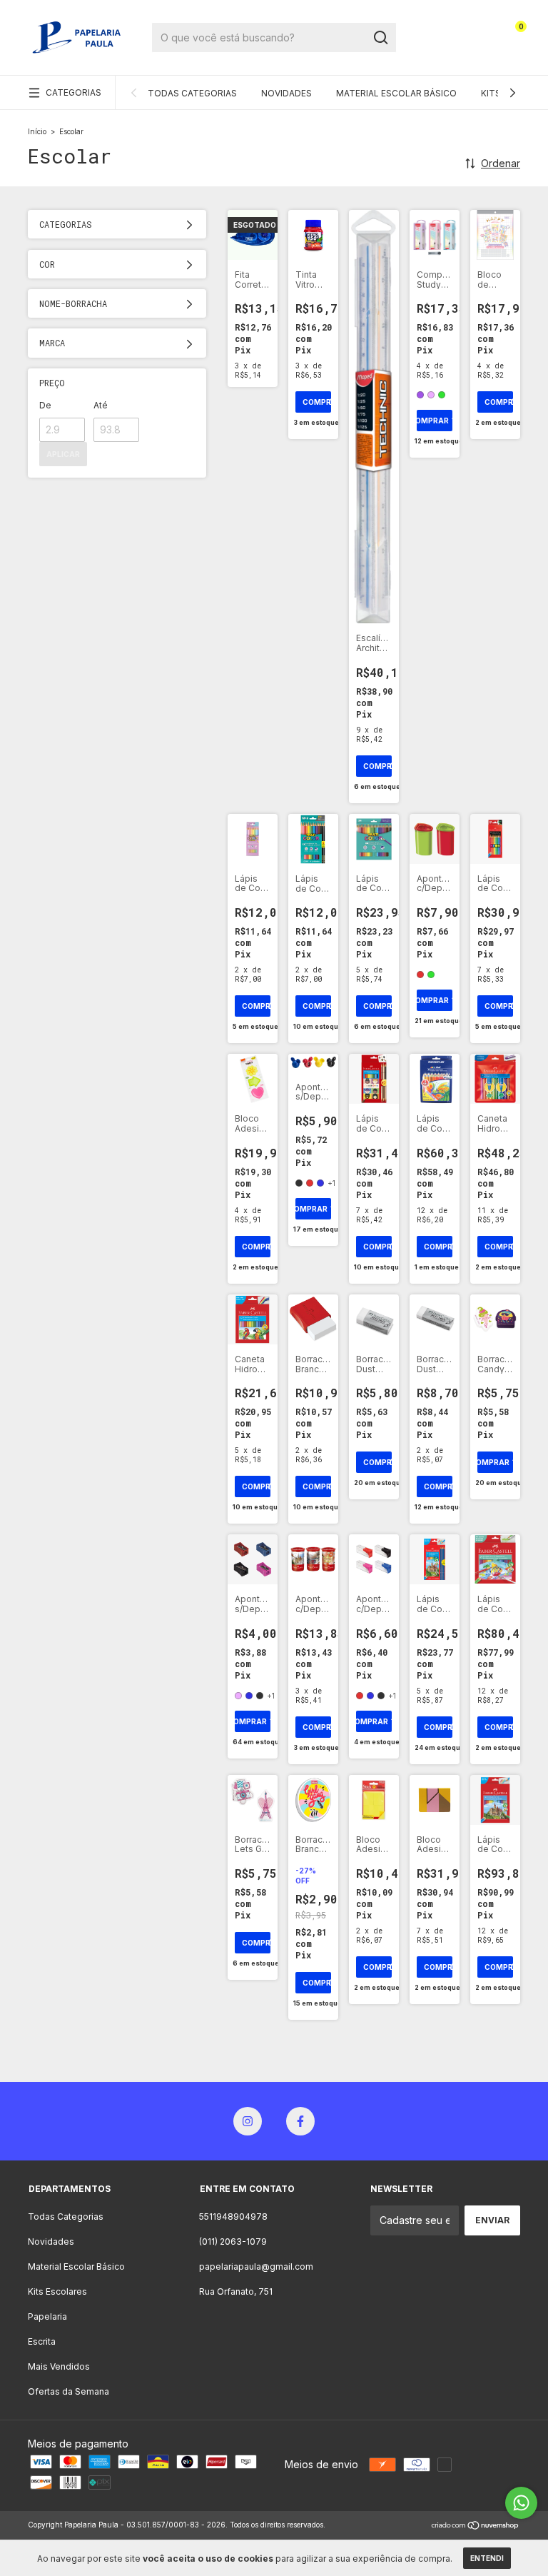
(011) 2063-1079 (233, 2242)
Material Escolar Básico (396, 93)
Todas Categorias (192, 93)
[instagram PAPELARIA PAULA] (248, 2121)
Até (101, 405)
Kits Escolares (57, 2291)
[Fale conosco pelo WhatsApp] (521, 2503)
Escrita (42, 2341)
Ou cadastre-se (443, 48)
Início (37, 131)
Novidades (286, 93)
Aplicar (63, 454)
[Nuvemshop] (476, 2526)
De (45, 405)
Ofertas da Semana (68, 2391)
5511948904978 (233, 2217)
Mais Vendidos (59, 2366)
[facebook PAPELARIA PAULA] (300, 2121)
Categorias (73, 92)
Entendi (487, 2558)
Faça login (443, 21)
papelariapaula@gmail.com (256, 2266)
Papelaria (47, 2316)
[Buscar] (380, 38)
